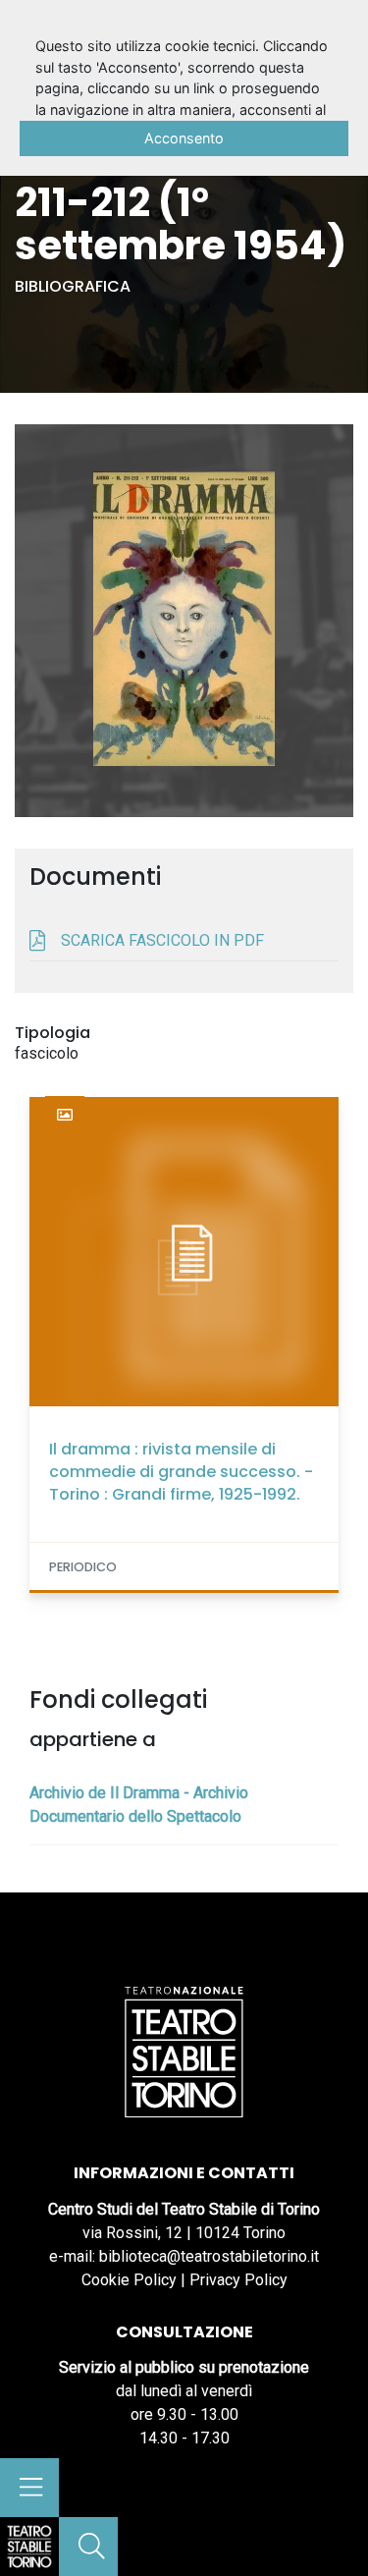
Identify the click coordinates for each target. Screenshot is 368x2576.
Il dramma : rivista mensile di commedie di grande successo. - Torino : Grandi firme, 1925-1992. (181, 1472)
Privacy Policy (238, 2280)
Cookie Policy (129, 2280)
